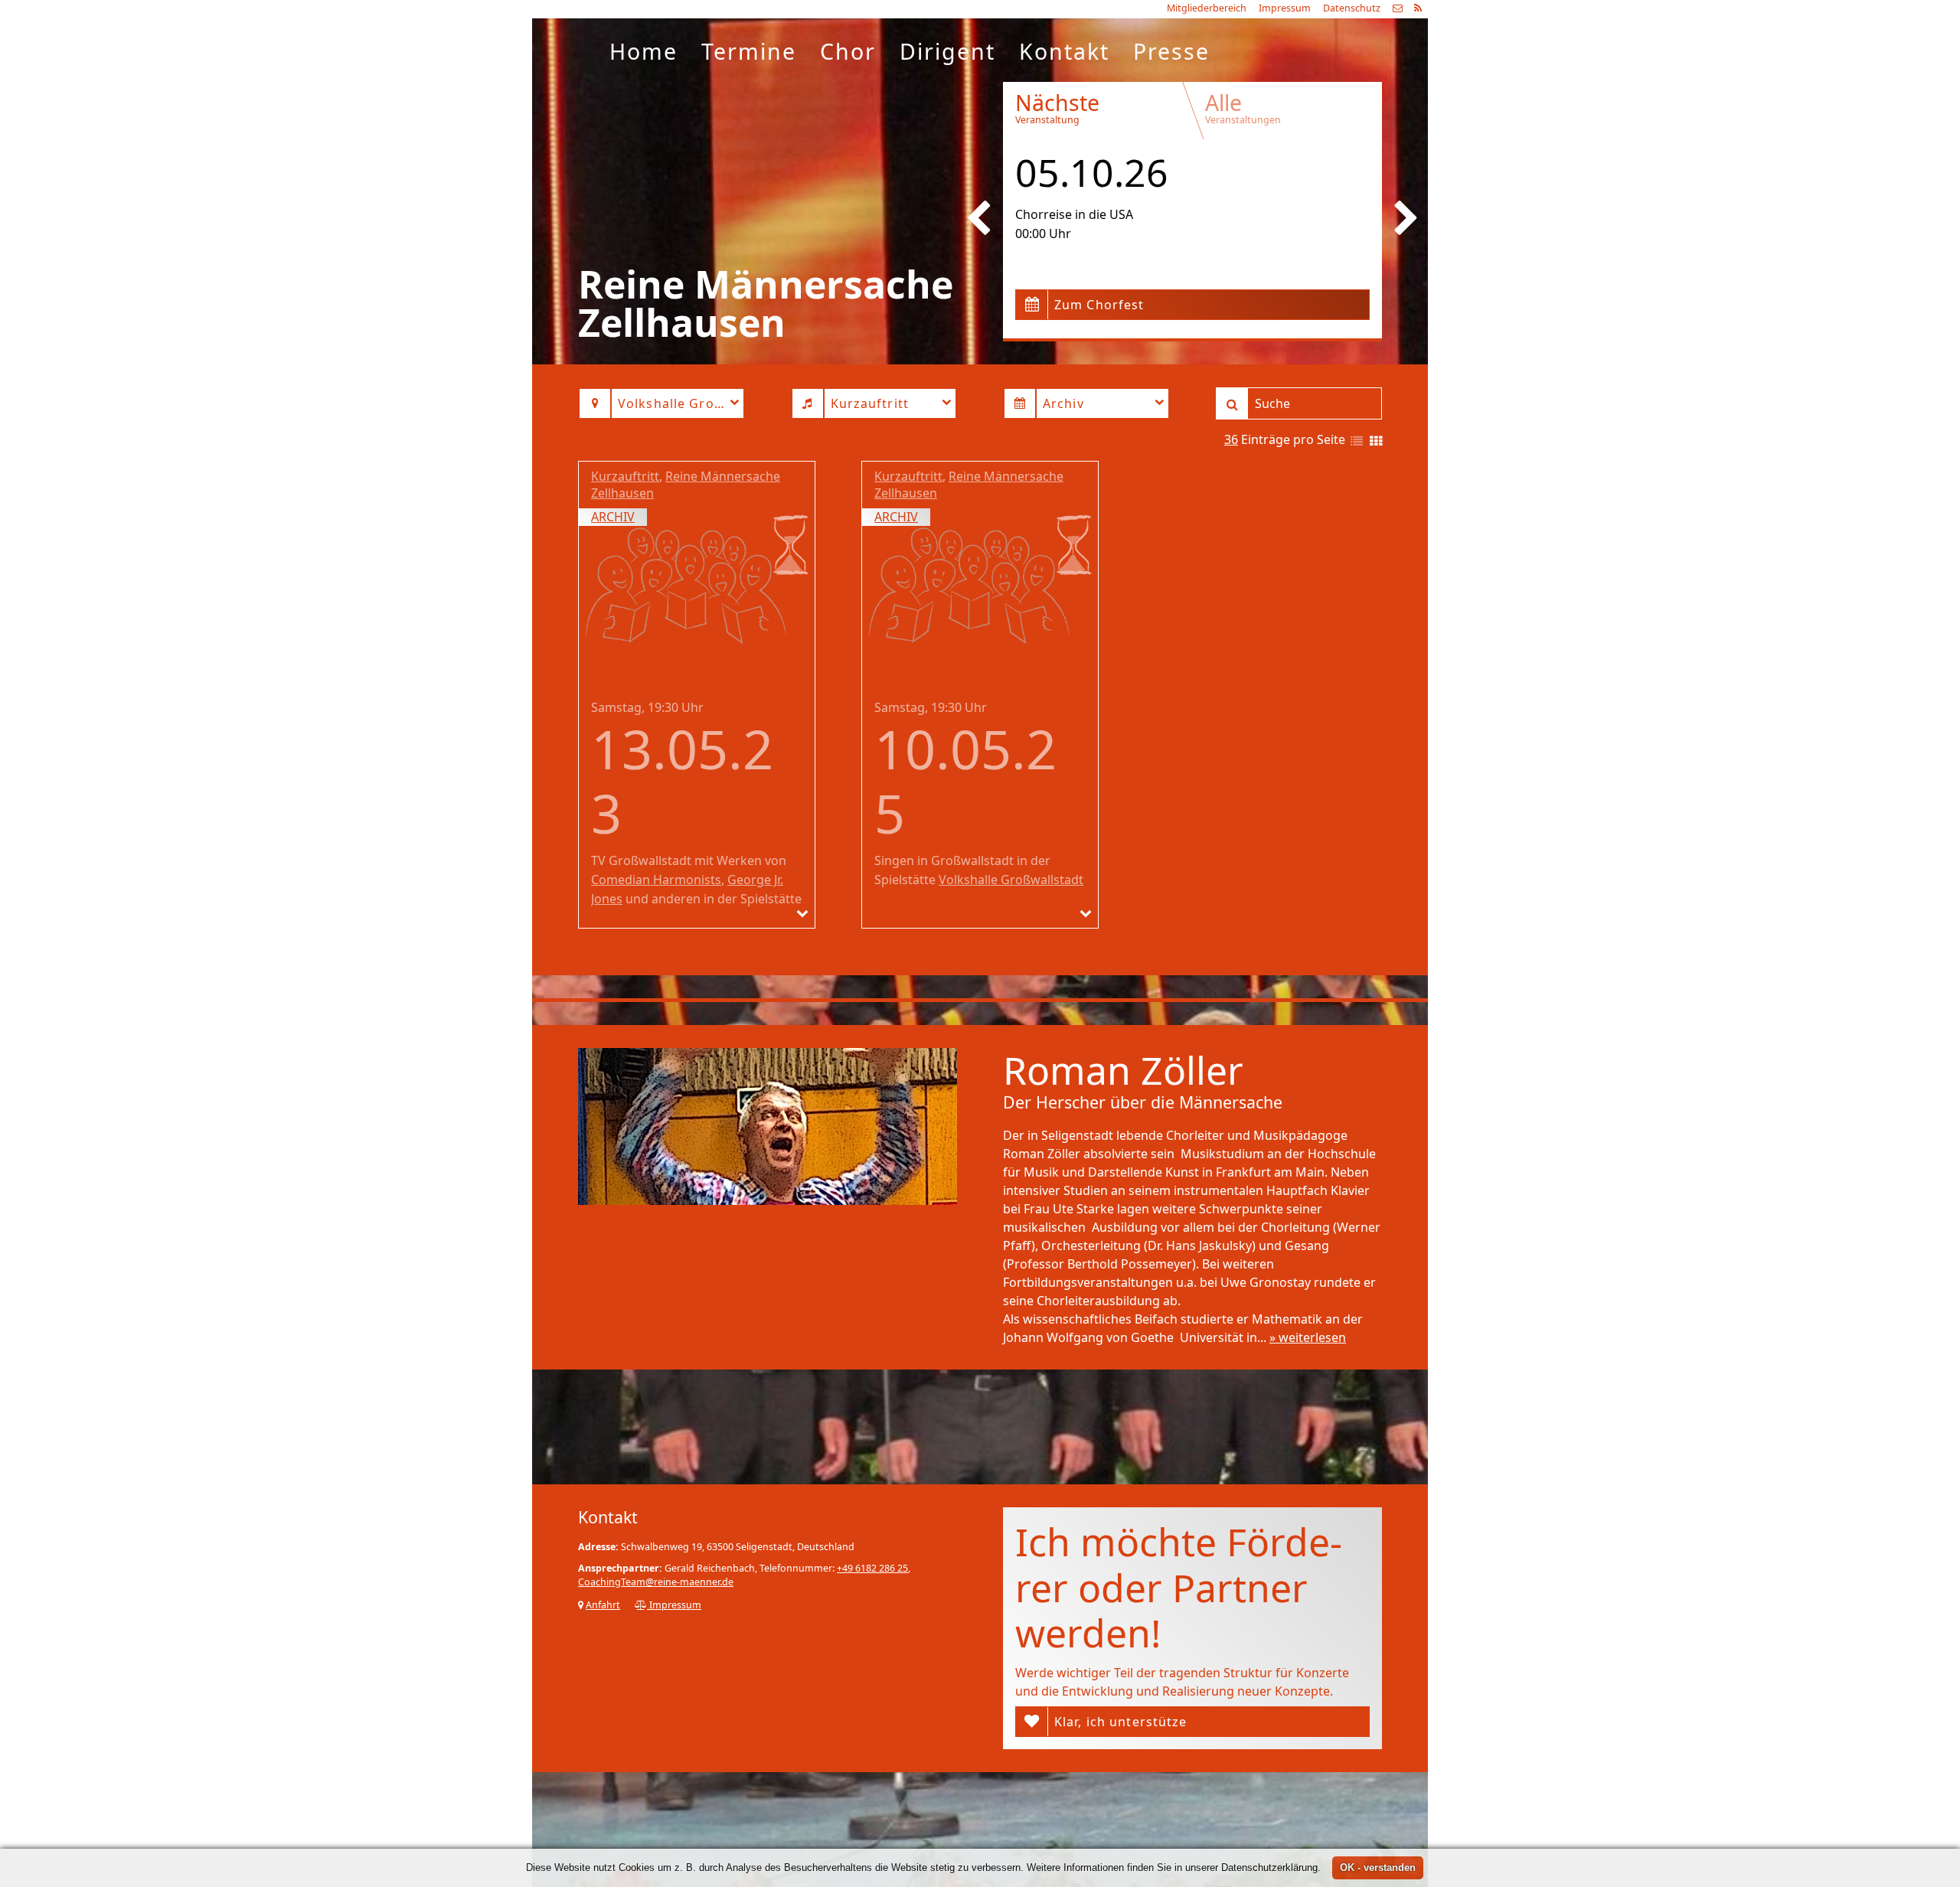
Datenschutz (1352, 8)
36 (1231, 439)
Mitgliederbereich (1207, 8)
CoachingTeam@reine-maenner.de (656, 1582)
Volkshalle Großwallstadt (1011, 880)
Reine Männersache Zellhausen (686, 485)
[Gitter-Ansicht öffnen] (1376, 442)
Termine (749, 51)
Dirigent (947, 51)
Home (644, 51)
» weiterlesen (1308, 1337)
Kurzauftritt (625, 476)
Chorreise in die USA (1074, 214)
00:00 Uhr (1043, 233)
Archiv (613, 517)
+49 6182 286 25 (872, 1568)
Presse (1171, 51)
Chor (848, 51)
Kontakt (1064, 51)
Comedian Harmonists (656, 880)
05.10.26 (1092, 172)
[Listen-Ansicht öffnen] (1357, 442)
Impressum (1285, 8)
